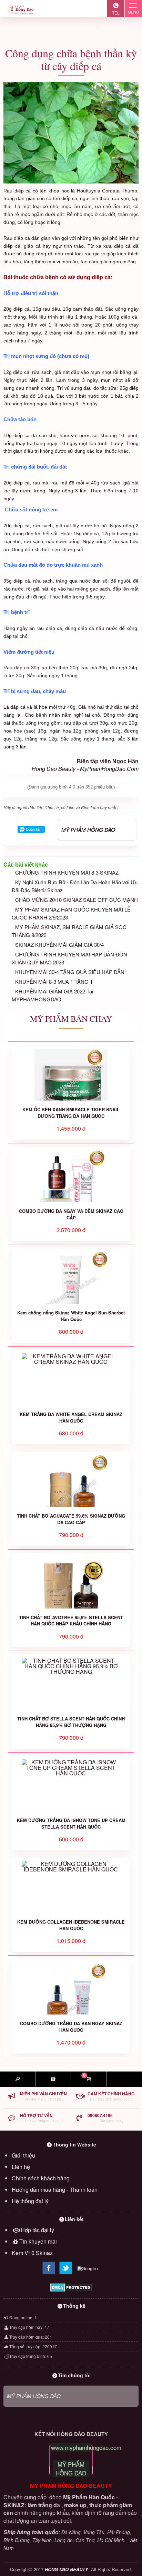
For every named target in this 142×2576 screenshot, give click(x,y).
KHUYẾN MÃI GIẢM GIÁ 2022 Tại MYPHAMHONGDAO (52, 995)
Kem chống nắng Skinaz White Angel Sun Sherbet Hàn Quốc (71, 1316)
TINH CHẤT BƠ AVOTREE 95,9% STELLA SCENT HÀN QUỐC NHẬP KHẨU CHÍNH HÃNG (71, 1621)
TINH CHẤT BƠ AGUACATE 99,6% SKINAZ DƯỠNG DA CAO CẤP (71, 1519)
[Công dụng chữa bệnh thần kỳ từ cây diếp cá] (71, 133)
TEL (116, 13)
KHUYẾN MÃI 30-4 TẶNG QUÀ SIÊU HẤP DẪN (70, 972)
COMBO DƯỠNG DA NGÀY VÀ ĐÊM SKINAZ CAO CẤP (71, 1214)
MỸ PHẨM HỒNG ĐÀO (88, 829)
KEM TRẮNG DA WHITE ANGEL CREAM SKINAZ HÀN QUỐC (71, 1417)
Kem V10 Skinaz (32, 2253)
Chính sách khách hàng (41, 2178)
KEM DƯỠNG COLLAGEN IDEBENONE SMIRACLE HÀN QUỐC (71, 1925)
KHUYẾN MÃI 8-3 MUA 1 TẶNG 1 (54, 982)
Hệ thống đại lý (30, 2201)
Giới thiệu (23, 2155)
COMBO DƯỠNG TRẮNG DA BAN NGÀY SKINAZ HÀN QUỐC (71, 2027)
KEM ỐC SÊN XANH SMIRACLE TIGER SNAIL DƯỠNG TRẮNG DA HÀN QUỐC (71, 1113)
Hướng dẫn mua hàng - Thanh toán (55, 2190)
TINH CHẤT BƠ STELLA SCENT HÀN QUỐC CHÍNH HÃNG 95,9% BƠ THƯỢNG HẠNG (71, 1722)
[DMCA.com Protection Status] (71, 2287)
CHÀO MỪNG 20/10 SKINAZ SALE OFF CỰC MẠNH (77, 900)
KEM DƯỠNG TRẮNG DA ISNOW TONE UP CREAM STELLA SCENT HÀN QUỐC (71, 1823)
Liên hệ (21, 2167)
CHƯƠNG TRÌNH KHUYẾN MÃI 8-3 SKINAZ (67, 872)
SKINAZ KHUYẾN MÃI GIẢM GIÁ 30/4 (59, 945)
